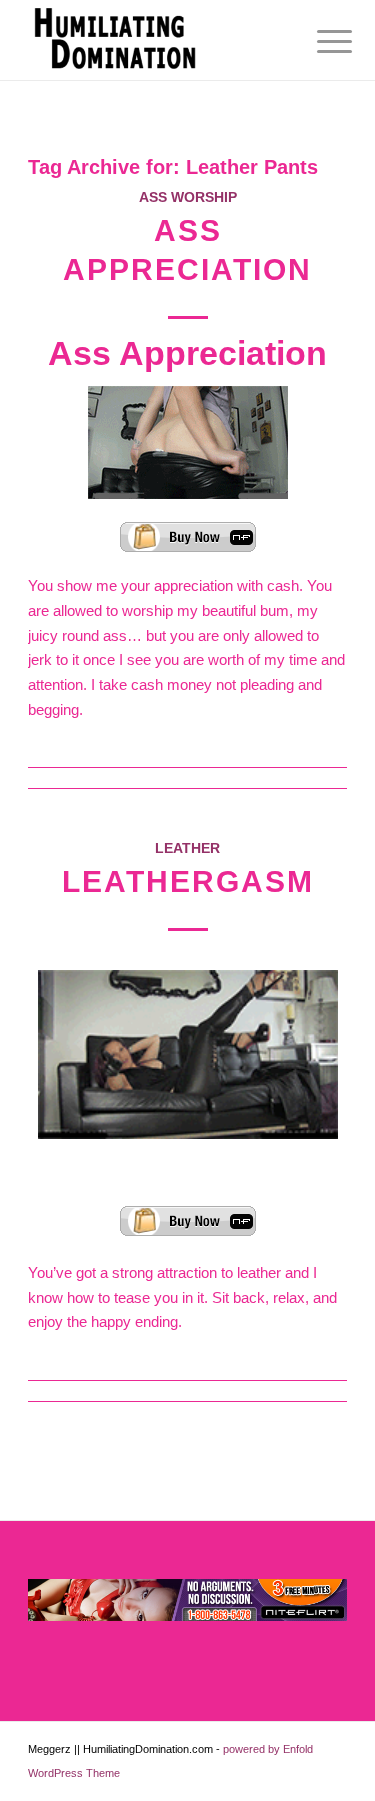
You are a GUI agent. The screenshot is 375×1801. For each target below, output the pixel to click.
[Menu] (319, 42)
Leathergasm (188, 881)
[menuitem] (319, 42)
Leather (187, 848)
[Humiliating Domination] (155, 40)
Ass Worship (188, 197)
